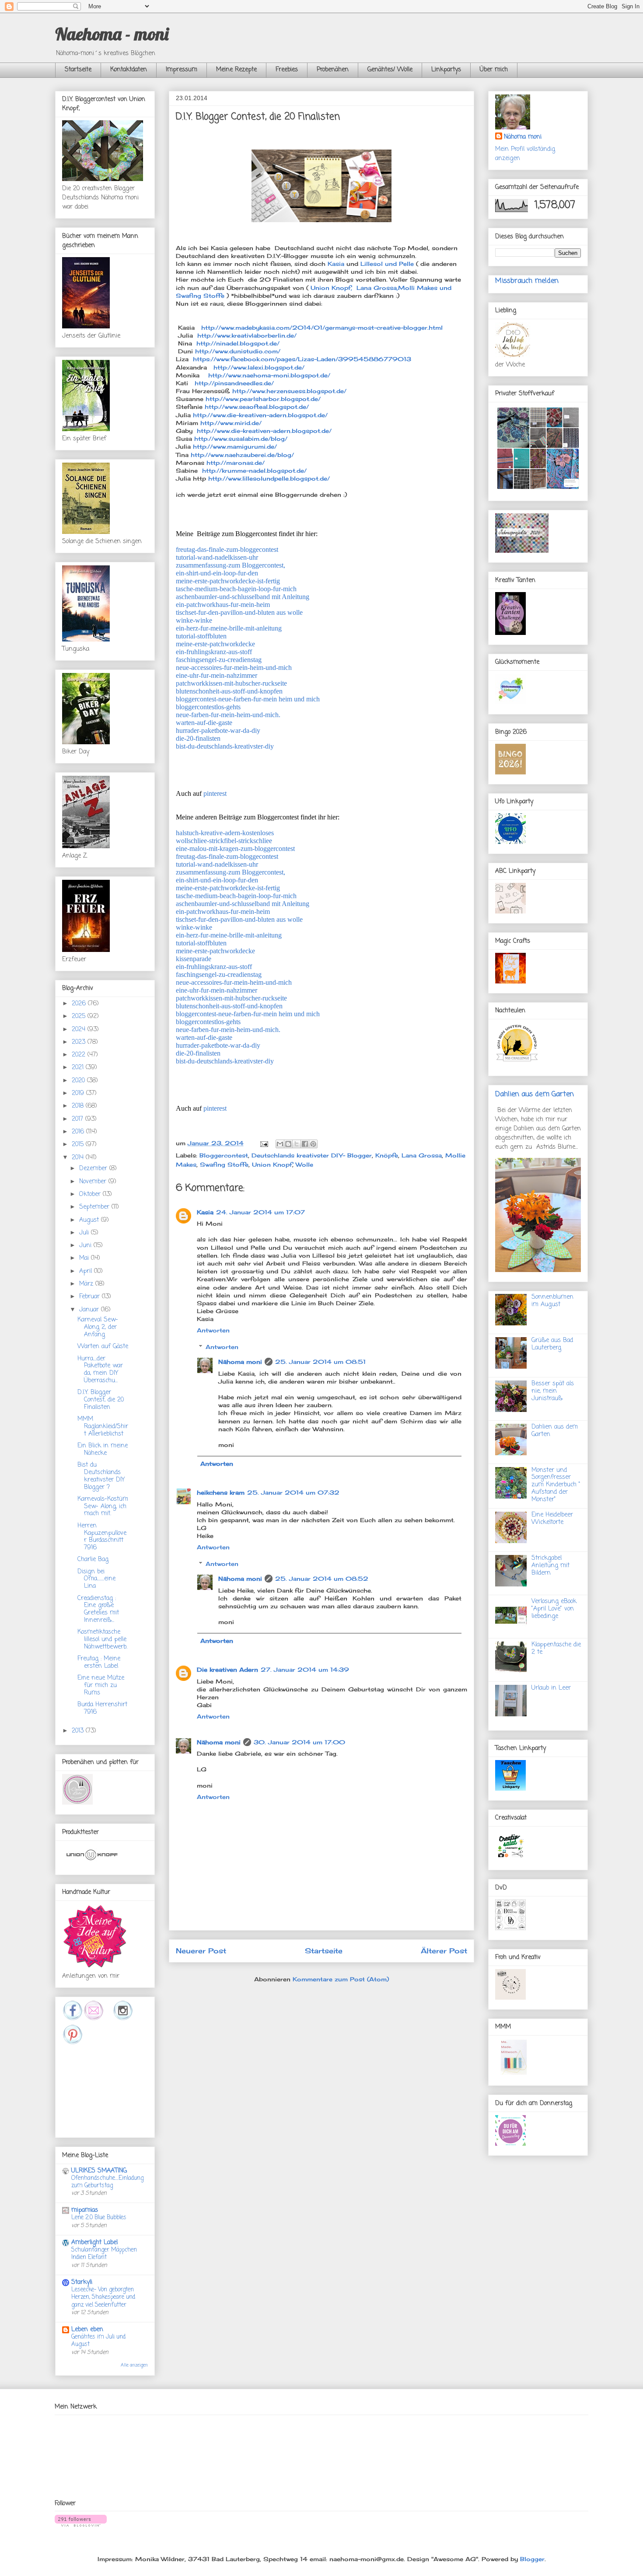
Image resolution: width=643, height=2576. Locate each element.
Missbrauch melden (527, 281)
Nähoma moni (240, 1362)
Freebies (287, 70)
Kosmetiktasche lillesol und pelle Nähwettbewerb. (102, 1640)
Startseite (78, 70)
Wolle (304, 1164)
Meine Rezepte (236, 70)
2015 (79, 1145)
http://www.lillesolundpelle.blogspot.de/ (269, 478)
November (94, 1182)
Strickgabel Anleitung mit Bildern (550, 1566)
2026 (80, 1004)
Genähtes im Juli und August (98, 2341)
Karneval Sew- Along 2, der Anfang (98, 1327)
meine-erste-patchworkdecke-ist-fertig (228, 581)
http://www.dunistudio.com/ (238, 351)
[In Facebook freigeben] (305, 1144)
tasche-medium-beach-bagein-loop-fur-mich (236, 589)
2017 (79, 1119)
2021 (79, 1068)
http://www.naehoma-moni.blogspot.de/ (266, 375)
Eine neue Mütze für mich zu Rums (101, 1685)
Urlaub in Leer (551, 1688)
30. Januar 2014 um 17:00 (299, 1742)
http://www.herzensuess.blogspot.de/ (289, 391)
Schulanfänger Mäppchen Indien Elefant (104, 2254)
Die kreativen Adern (227, 1670)
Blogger (532, 2559)
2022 (80, 1055)
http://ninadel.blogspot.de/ (238, 343)
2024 (80, 1030)
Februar (91, 1297)
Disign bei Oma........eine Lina (96, 1579)
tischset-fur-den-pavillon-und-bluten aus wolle (239, 612)
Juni (86, 1246)
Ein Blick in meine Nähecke (103, 1450)
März (87, 1284)
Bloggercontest (224, 1155)
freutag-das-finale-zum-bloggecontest (227, 549)
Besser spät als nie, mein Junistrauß (553, 1391)
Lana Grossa (422, 1155)
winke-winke (194, 620)
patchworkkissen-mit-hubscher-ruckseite (231, 683)
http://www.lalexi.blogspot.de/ (256, 367)
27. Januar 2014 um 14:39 (305, 1670)
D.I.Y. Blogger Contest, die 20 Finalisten (101, 1400)
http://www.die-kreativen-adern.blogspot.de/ (260, 415)
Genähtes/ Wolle (390, 70)
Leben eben (87, 2330)
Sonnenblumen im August (552, 1301)
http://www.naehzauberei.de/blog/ (242, 455)
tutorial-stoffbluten (201, 636)
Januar (90, 1310)
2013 (79, 1731)
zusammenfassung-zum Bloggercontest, (231, 565)
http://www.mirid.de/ (230, 423)
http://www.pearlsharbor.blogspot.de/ (263, 399)
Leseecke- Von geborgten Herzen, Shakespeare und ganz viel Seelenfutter (103, 2297)
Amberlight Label (94, 2243)
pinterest (215, 793)
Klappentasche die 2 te (556, 1649)
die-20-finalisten (198, 738)
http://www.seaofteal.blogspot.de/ (257, 407)
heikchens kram (221, 1492)
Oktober (91, 1194)
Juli (85, 1233)
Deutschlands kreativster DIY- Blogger (312, 1155)
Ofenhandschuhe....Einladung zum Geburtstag (107, 2182)
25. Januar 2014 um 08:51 (320, 1362)
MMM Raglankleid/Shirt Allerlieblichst (103, 1427)
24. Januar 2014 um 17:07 (260, 1212)
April (87, 1271)
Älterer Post (444, 1951)
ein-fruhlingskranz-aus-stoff (214, 652)
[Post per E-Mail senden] (264, 1143)
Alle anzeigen (134, 2365)
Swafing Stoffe (224, 1164)
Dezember (94, 1169)
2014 (79, 1158)
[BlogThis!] (288, 1144)
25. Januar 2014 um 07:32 (293, 1492)
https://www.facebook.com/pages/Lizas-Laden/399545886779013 (301, 359)
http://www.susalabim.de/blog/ (241, 439)
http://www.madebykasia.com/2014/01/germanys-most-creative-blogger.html (322, 328)
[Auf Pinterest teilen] (313, 1144)
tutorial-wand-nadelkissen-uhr (217, 557)
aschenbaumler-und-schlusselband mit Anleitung (243, 597)
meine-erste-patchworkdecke (215, 644)
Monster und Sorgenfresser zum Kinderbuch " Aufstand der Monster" (556, 1485)
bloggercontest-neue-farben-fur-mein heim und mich (248, 699)
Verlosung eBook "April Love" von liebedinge (554, 1609)
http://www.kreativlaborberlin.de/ (247, 335)
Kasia (336, 264)
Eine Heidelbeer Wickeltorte (552, 1519)
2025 (80, 1016)
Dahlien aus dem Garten (535, 1094)
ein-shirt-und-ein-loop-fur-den (217, 573)
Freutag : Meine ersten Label (99, 1663)
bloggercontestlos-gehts (208, 707)
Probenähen (333, 70)
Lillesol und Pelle (387, 264)
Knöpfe (387, 1155)
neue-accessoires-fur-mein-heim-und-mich (234, 668)
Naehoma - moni (112, 34)
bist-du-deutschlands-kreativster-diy (225, 746)
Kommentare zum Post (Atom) (341, 1979)
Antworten (213, 1330)
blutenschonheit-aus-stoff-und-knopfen (229, 691)
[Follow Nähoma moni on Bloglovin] (81, 2524)
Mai (85, 1258)
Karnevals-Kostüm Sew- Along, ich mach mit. (103, 1507)
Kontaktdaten (129, 70)
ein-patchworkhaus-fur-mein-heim (223, 605)
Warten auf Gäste (103, 1347)
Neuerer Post (201, 1951)
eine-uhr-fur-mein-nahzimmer (217, 675)
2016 (79, 1132)
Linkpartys (446, 70)
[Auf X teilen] (297, 1144)
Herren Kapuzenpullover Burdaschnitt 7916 (102, 1537)
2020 (79, 1081)
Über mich (494, 70)
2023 (80, 1042)
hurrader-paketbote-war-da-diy (218, 730)
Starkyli (82, 2282)
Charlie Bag (93, 1560)
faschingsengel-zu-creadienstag (219, 660)
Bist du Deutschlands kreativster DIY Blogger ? (101, 1476)
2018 (79, 1106)
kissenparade (194, 959)
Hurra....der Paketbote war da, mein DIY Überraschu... (100, 1370)
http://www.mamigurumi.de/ (235, 446)
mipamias (85, 2210)
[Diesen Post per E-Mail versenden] (280, 1144)
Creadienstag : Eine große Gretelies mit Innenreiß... (98, 1609)
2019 (79, 1093)
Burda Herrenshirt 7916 (102, 1708)
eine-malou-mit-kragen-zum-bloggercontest (235, 849)
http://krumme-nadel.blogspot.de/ (254, 471)
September (95, 1207)
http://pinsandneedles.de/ (233, 383)
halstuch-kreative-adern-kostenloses (225, 833)
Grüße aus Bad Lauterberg (552, 1344)
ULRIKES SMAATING (99, 2171)
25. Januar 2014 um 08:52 (322, 1579)
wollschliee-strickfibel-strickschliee (224, 841)
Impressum (182, 70)
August (90, 1220)
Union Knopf (272, 1164)
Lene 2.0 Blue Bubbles (99, 2217)
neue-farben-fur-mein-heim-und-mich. (228, 715)
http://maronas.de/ (236, 463)
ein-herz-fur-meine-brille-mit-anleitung (229, 628)
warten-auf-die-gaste (204, 723)
